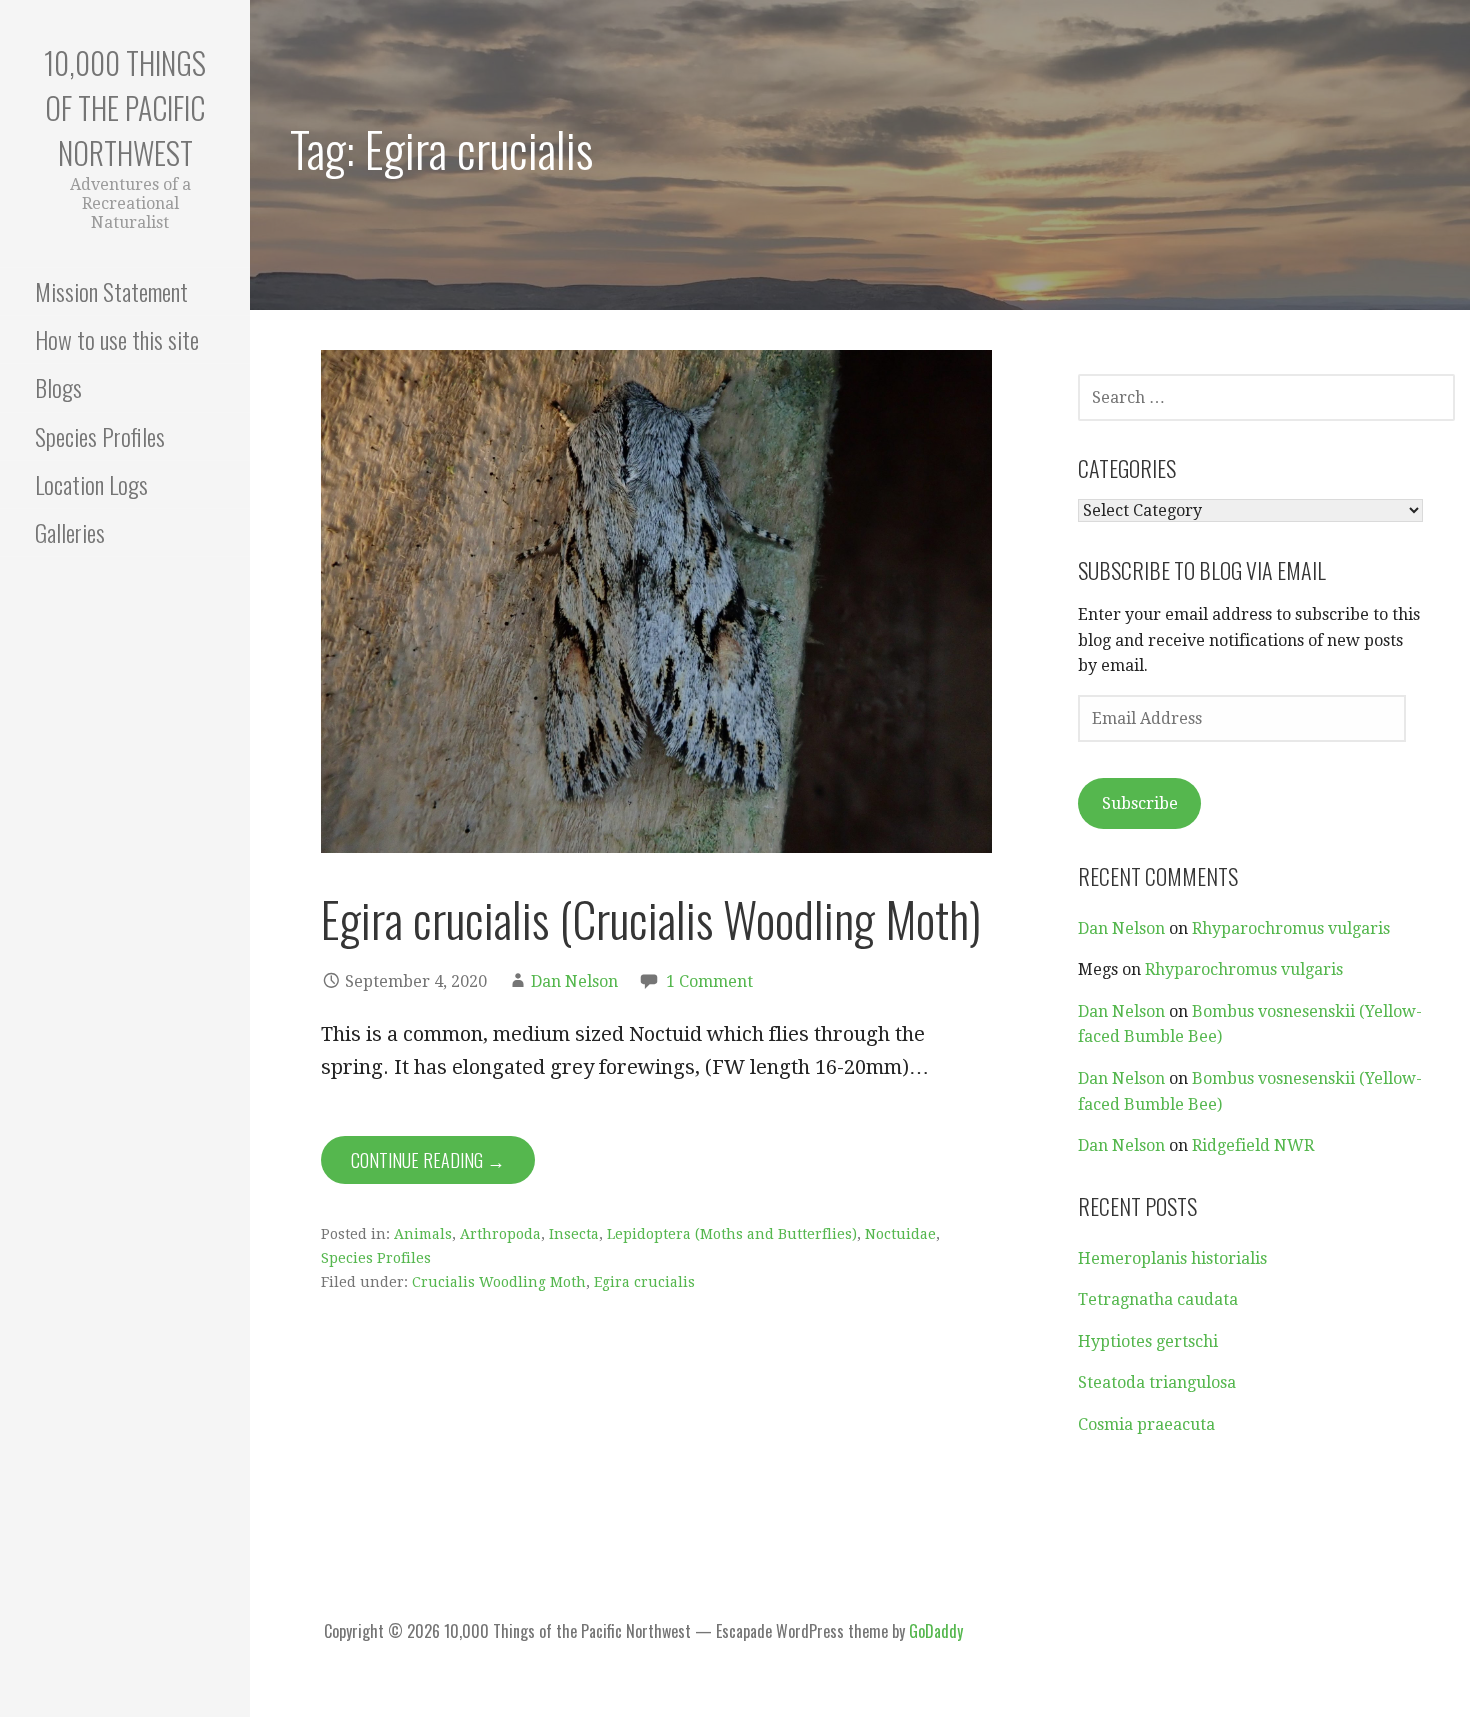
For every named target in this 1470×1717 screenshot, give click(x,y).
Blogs (58, 387)
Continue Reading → (428, 1160)
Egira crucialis (644, 1282)
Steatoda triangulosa (1157, 1382)
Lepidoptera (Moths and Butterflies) (732, 1234)
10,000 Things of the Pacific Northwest (125, 107)
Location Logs (91, 484)
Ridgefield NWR (1253, 1145)
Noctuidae (900, 1234)
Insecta (574, 1234)
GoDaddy (936, 1631)
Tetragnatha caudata (1158, 1299)
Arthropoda (500, 1234)
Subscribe (1140, 803)
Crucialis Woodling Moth (499, 1282)
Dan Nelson (574, 981)
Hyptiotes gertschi (1148, 1341)
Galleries (70, 532)
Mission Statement (111, 291)
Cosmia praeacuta (1146, 1424)
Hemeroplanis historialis (1172, 1258)
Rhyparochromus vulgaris (1291, 928)
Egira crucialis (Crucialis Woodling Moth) (651, 918)
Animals (423, 1234)
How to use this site (117, 339)
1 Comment (709, 981)
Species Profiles (100, 436)
